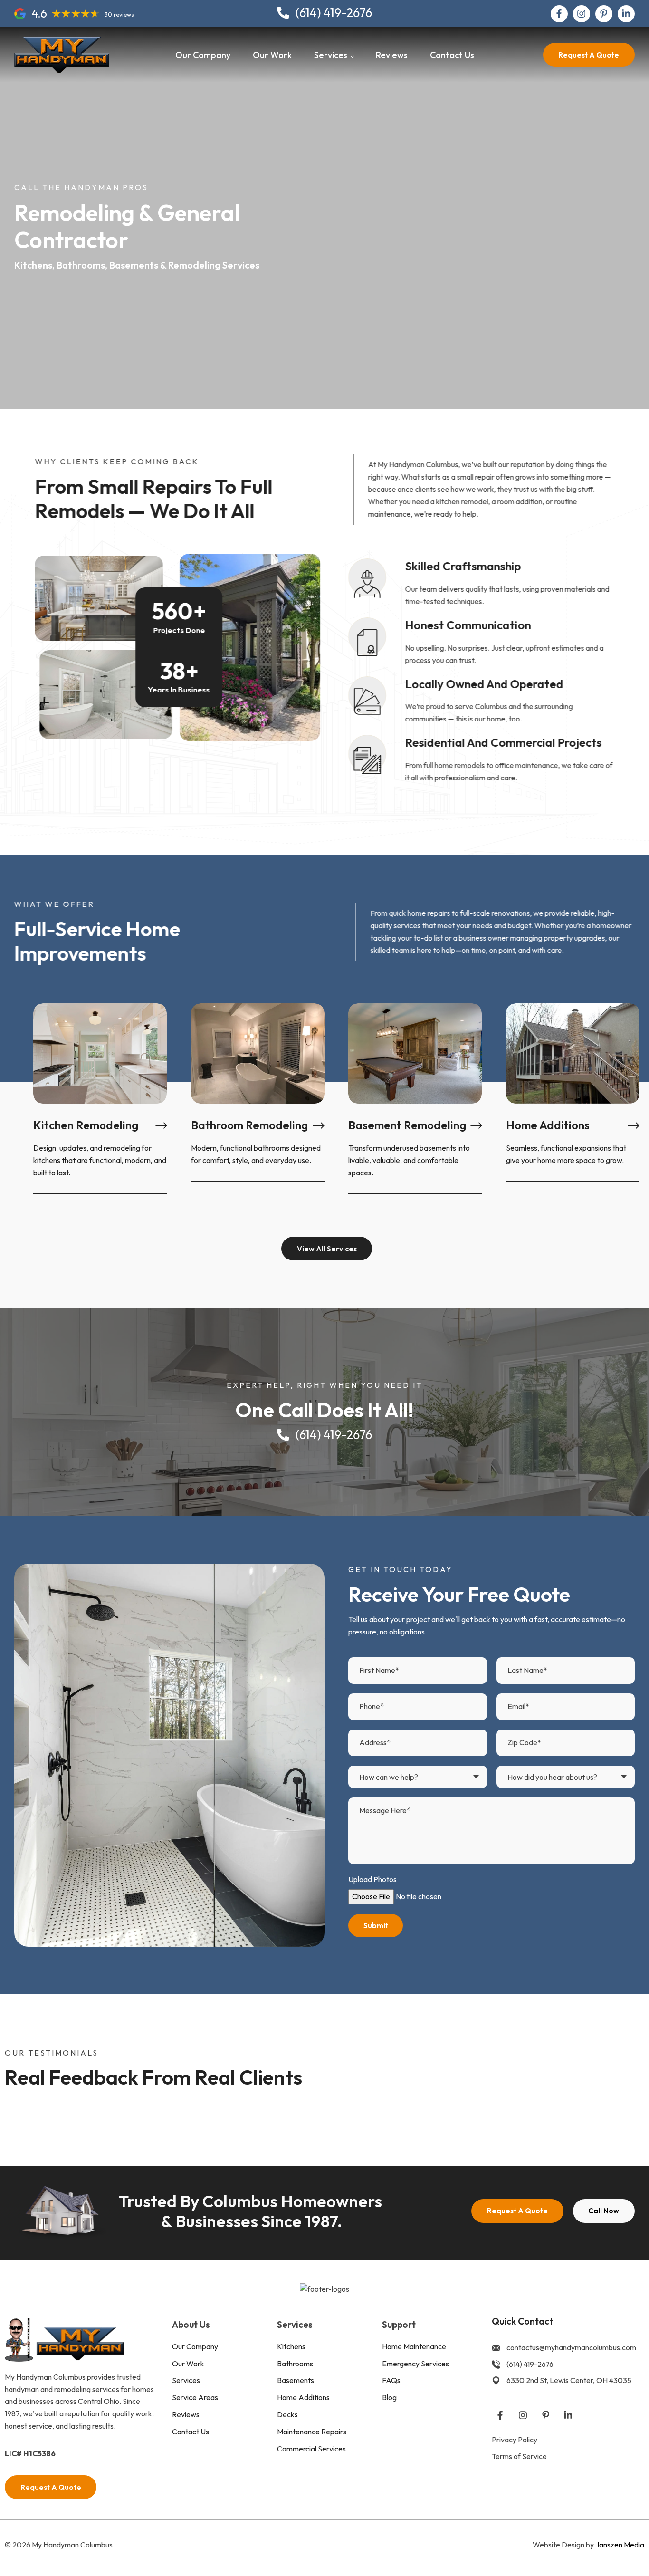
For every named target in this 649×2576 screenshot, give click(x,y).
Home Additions (548, 1125)
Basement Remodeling (407, 1125)
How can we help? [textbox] (389, 1777)
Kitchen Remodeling (86, 1125)
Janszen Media (620, 2545)
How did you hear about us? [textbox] (552, 1777)
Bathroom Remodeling (249, 1125)
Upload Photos (372, 1879)
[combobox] (418, 1777)
